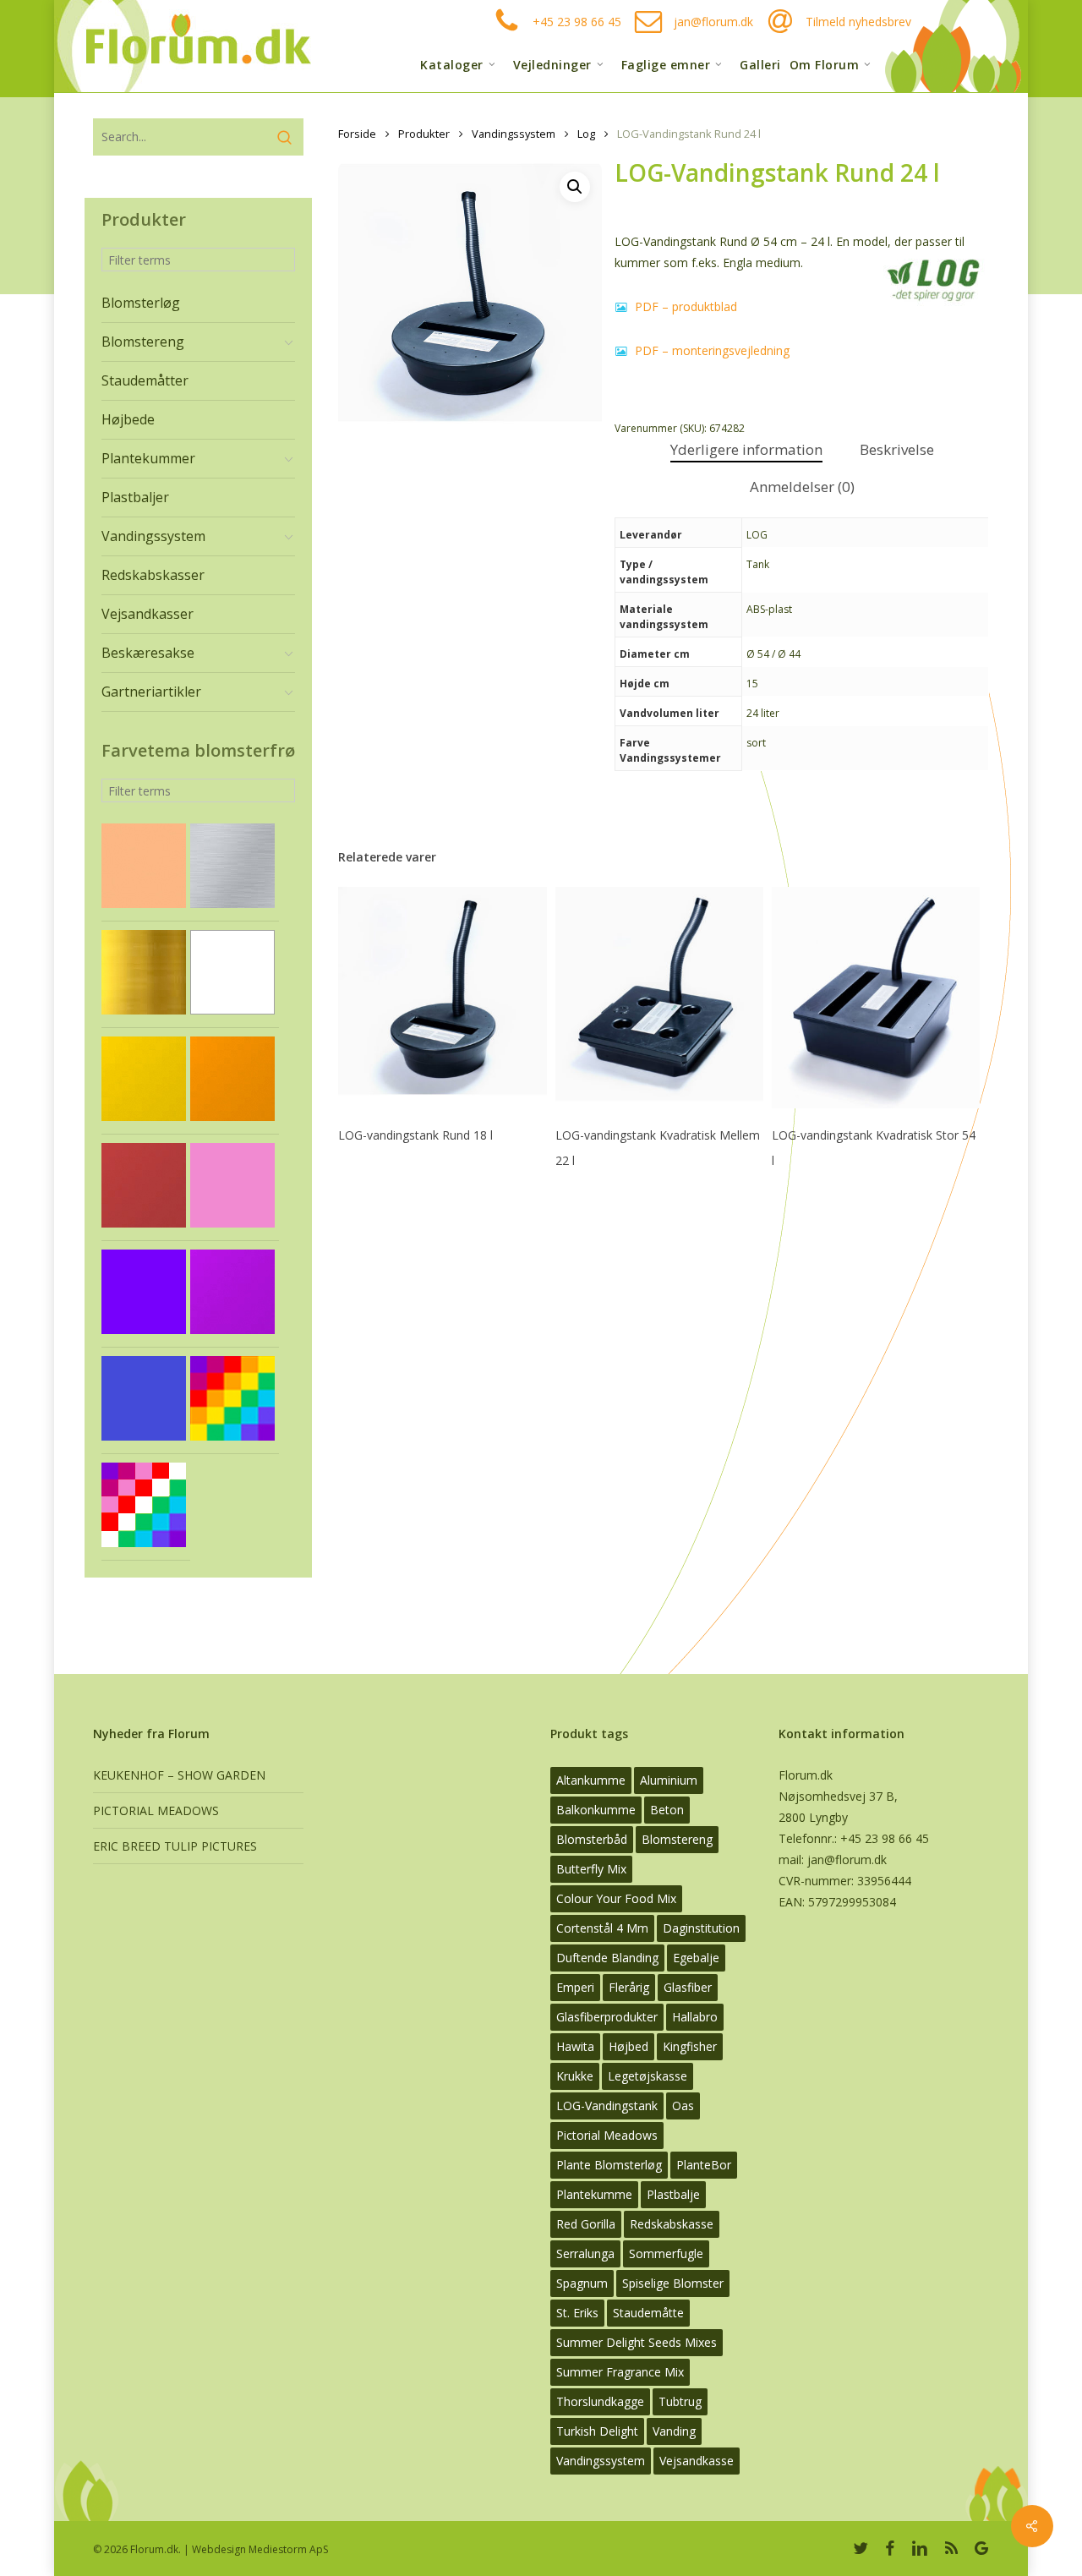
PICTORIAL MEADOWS (156, 1810)
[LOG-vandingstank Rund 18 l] (442, 998)
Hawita (575, 2046)
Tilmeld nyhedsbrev (858, 22)
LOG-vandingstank (607, 2106)
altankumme (591, 1780)
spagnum (582, 2283)
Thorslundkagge (600, 2401)
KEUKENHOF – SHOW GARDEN (179, 1775)
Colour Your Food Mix (616, 1898)
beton (667, 1810)
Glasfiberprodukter (607, 2017)
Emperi (575, 1987)
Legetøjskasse (648, 2076)
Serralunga (585, 2253)
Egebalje (696, 1958)
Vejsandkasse (697, 2461)
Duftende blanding (607, 1958)
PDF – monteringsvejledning (710, 350)
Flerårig (629, 1987)
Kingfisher (690, 2046)
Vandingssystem (514, 134)
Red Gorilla (586, 2224)
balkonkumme (596, 1810)
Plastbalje (673, 2194)
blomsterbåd (592, 1839)
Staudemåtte (648, 2313)
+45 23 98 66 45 (577, 22)
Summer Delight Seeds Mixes (637, 2342)
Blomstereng (677, 1839)
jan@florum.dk (713, 22)
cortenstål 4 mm (602, 1928)
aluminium (669, 1780)
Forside (357, 134)
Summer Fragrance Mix (620, 2372)
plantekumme (594, 2194)
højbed (628, 2046)
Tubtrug (680, 2401)
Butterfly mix (591, 1869)
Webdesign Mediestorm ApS (260, 2549)
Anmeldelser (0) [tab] (802, 487)
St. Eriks (577, 2313)
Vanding (674, 2431)
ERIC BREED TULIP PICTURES (175, 1846)
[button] (575, 187)
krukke (575, 2076)
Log (586, 134)
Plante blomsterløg (609, 2165)
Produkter (424, 134)
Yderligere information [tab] (746, 449)
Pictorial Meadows (607, 2135)
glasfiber (688, 1987)
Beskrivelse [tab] (897, 449)
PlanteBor (704, 2165)
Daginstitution (701, 1928)
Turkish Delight (597, 2431)
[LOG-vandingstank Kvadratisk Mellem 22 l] (659, 998)
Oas (683, 2106)
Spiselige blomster (673, 2283)
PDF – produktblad (684, 306)
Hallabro (695, 2017)
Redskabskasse (672, 2224)
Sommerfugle (666, 2253)
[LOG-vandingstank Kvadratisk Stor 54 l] (876, 998)
